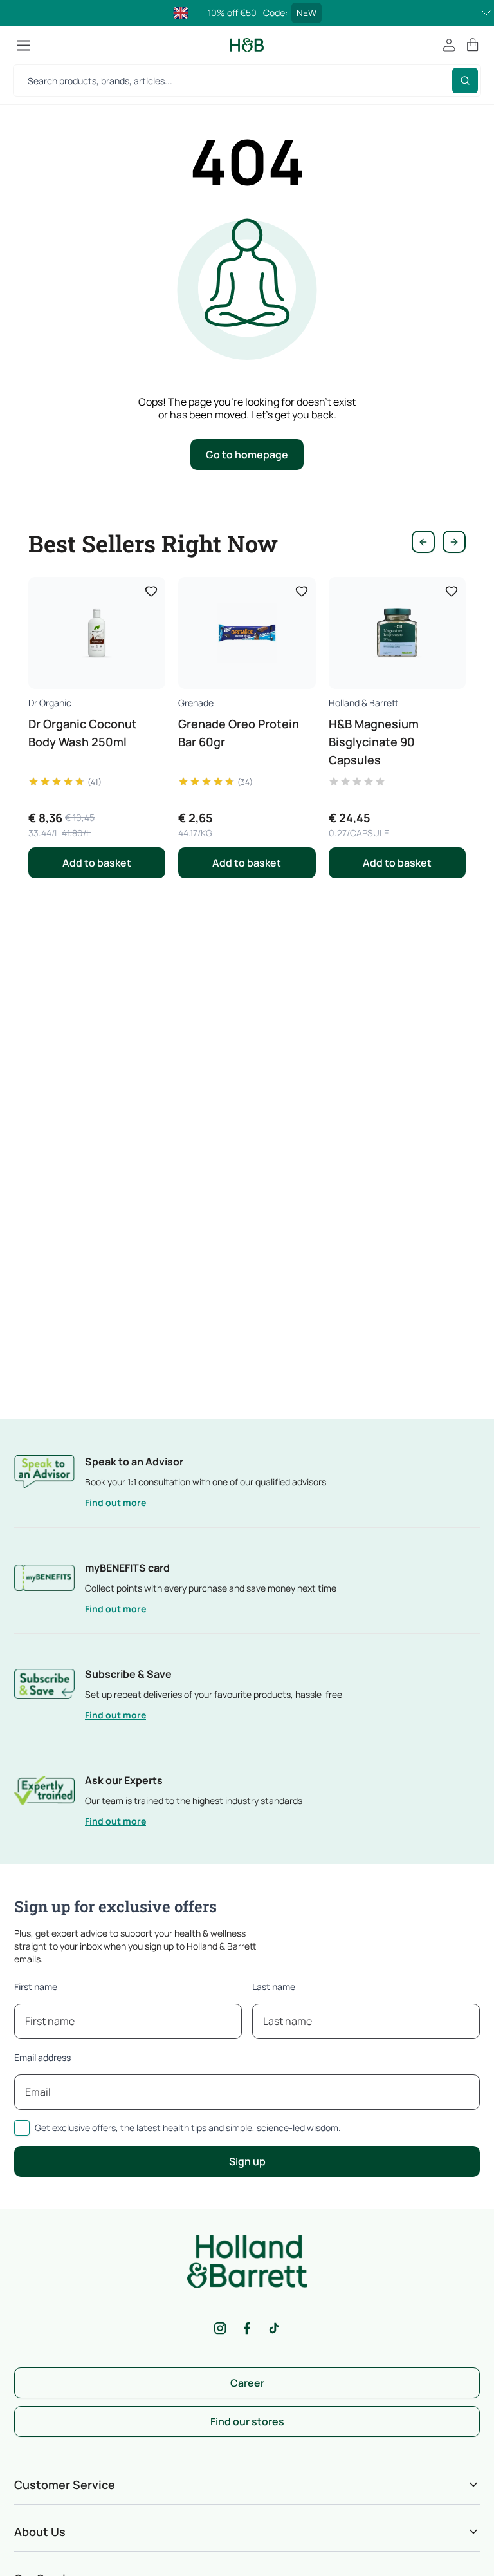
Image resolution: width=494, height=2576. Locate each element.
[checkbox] (22, 2128)
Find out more (115, 1502)
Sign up (247, 2161)
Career (247, 2383)
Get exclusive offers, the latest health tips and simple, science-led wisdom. (188, 2128)
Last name (274, 1987)
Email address (42, 2057)
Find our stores (247, 2421)
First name (36, 1987)
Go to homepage (247, 455)
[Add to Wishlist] (151, 591)
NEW (306, 13)
